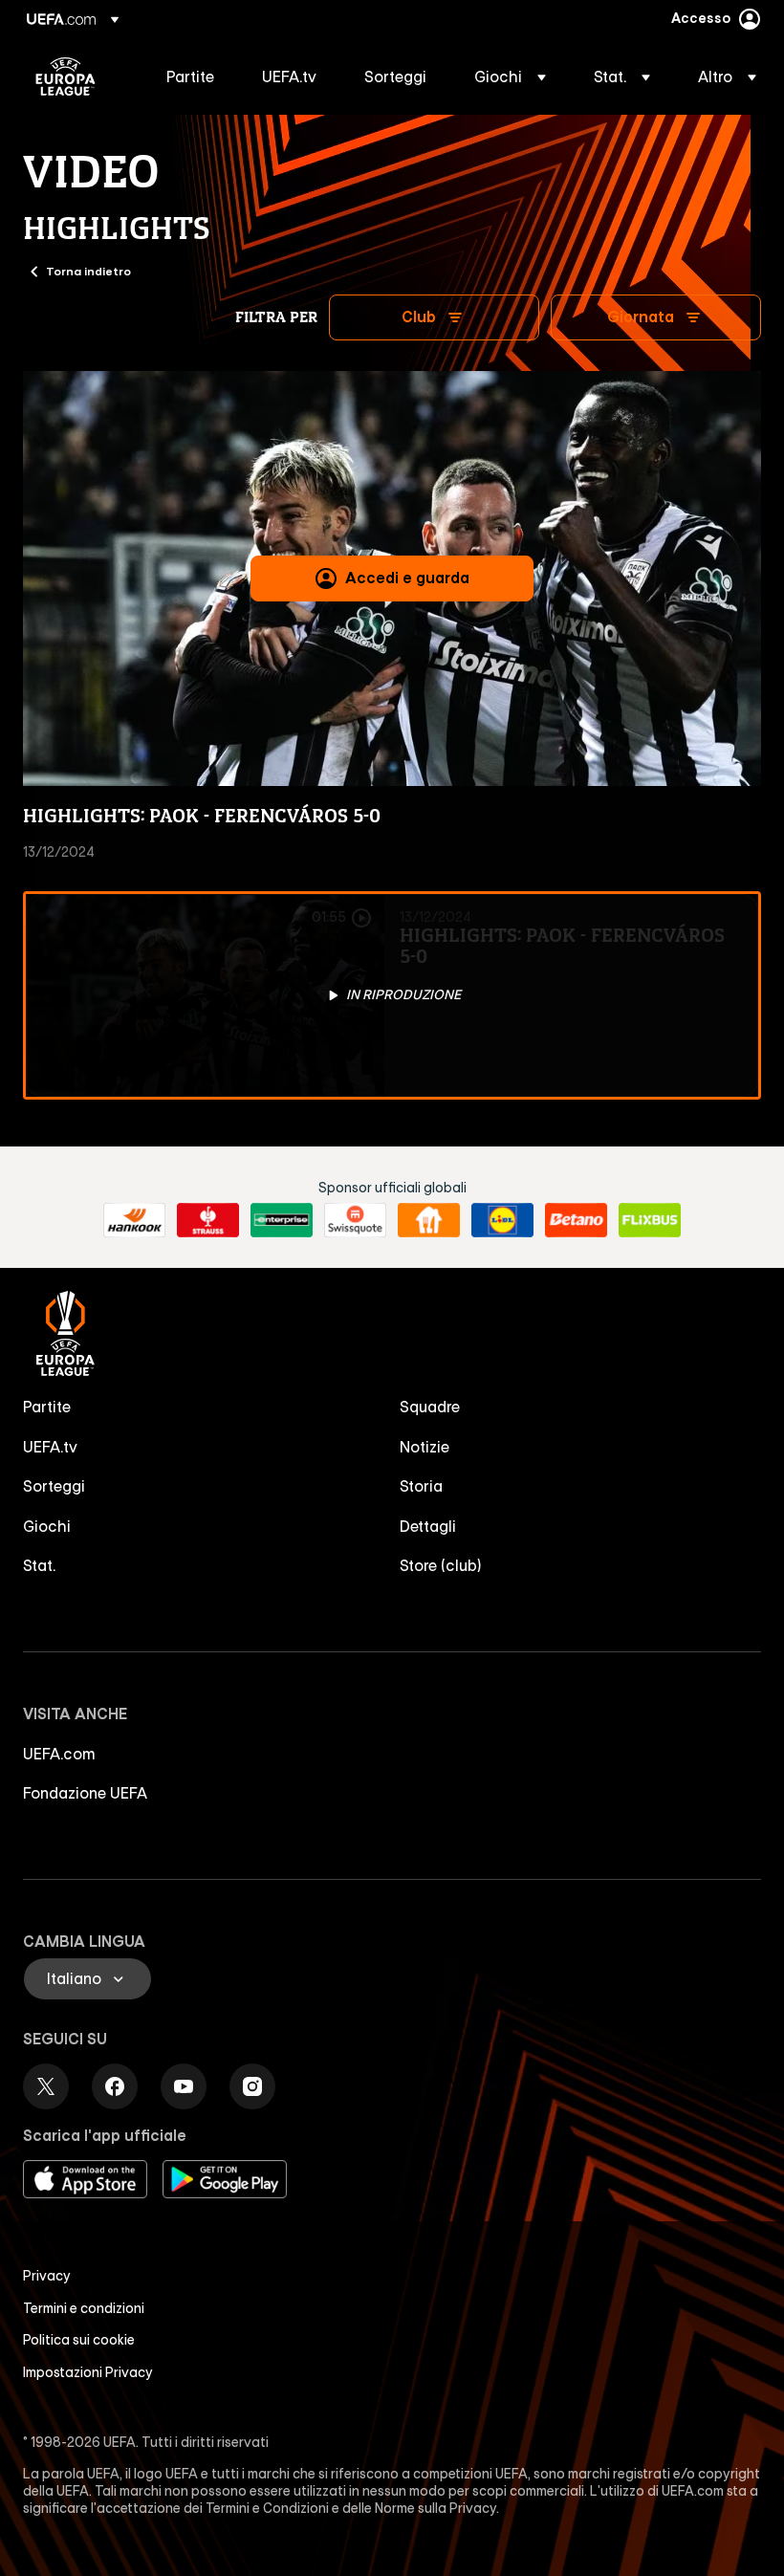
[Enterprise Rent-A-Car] (282, 1220)
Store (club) (441, 1565)
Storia (421, 1486)
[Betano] (576, 1220)
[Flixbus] (650, 1220)
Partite (47, 1407)
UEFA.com (59, 1754)
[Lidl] (502, 1220)
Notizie (425, 1447)
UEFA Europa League (65, 76)
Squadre (430, 1407)
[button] (510, 76)
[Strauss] (208, 1220)
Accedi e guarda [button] (407, 578)
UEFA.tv (50, 1447)
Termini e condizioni (84, 2308)
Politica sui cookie (79, 2340)
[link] (190, 76)
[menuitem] (190, 76)
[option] (392, 995)
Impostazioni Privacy (88, 2372)
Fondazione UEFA (85, 1793)
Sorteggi (54, 1486)
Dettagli (428, 1526)
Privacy (47, 2276)
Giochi (47, 1526)
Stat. (39, 1565)
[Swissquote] (355, 1220)
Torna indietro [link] (88, 271)
